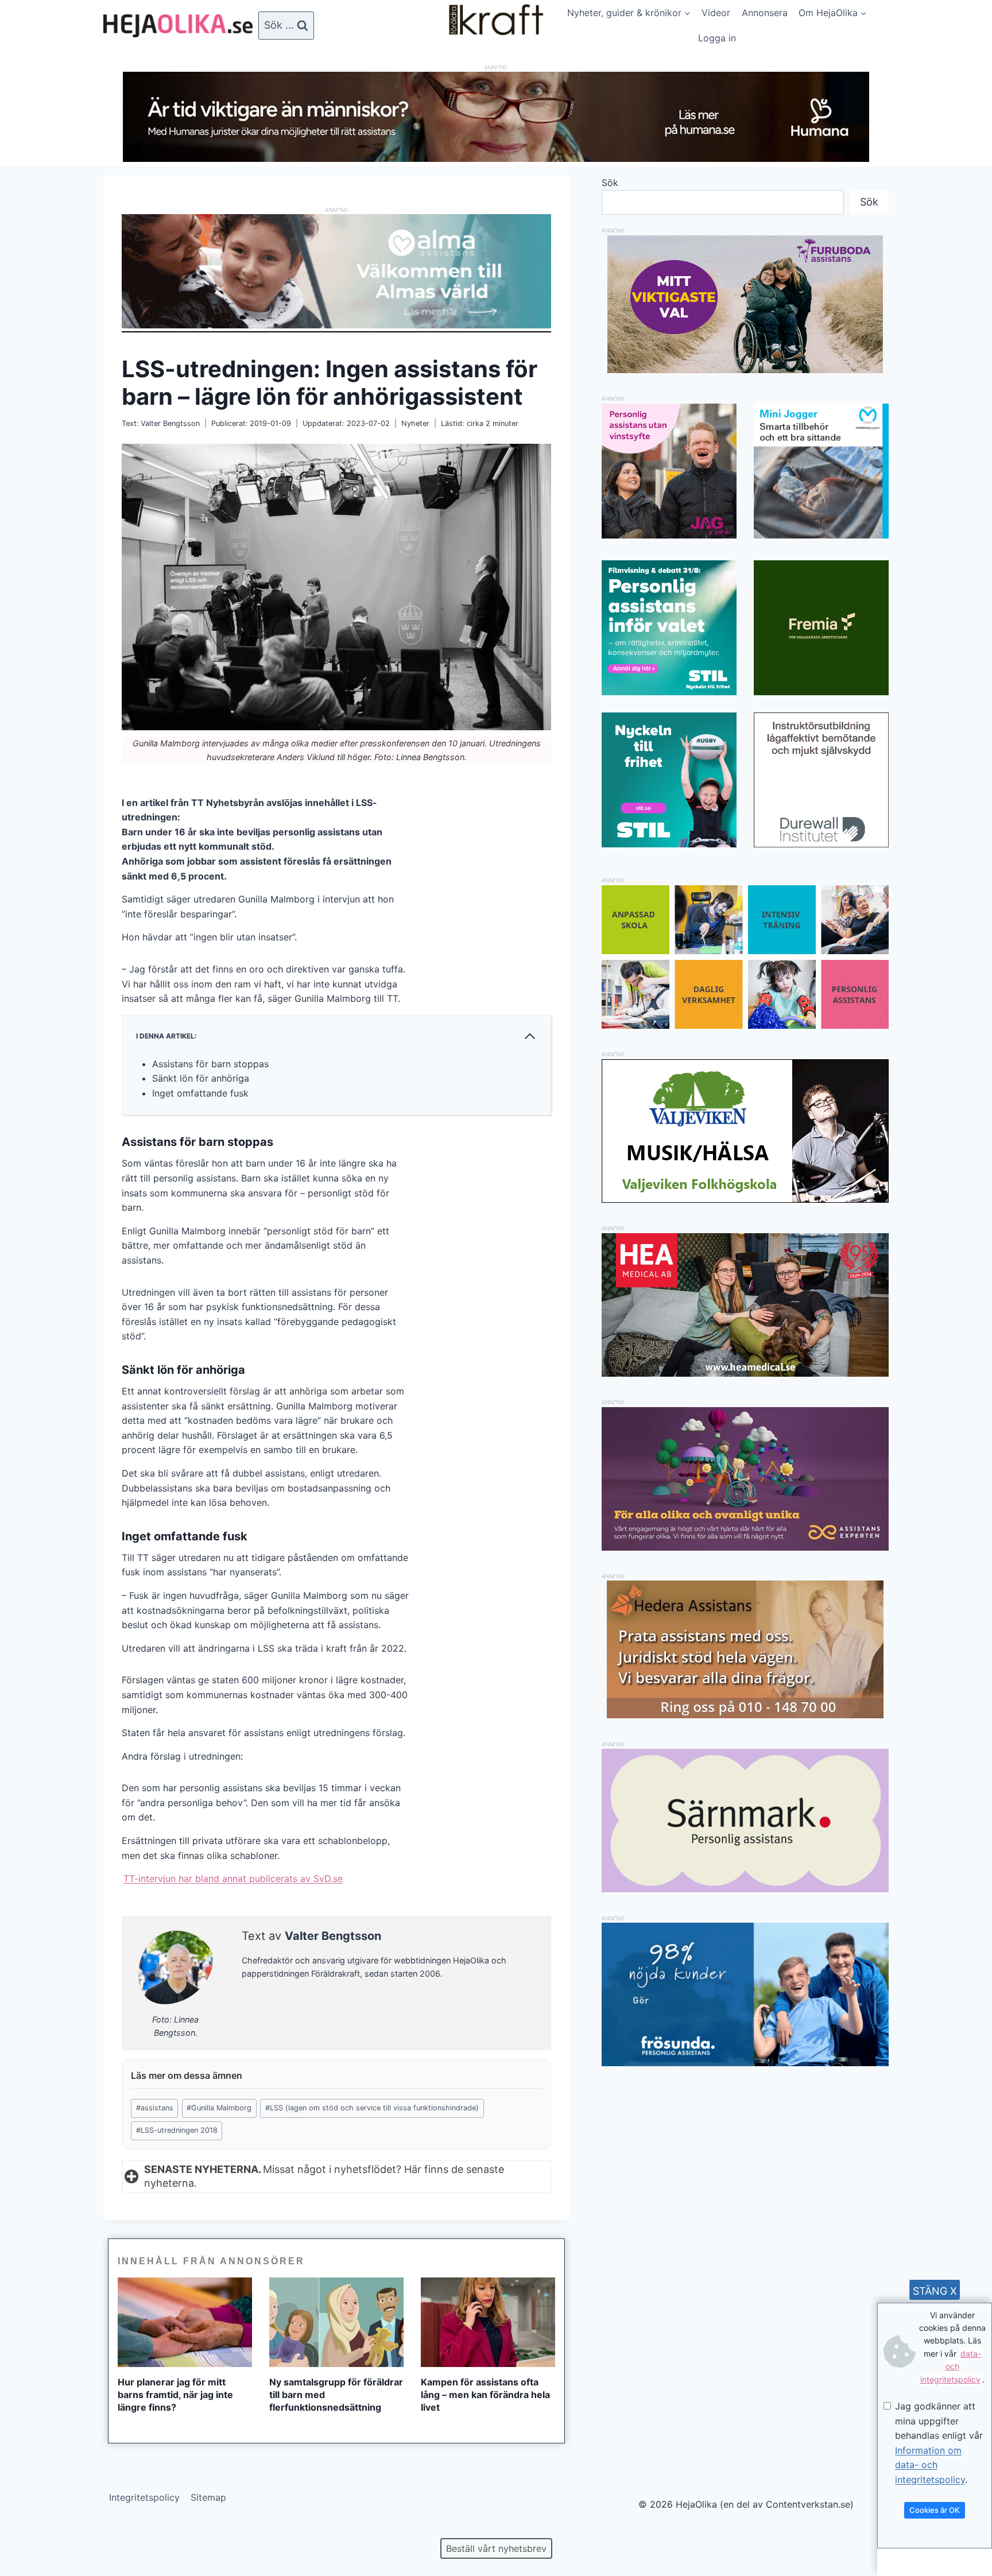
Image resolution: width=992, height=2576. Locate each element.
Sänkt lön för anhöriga (201, 1078)
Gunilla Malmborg (219, 2108)
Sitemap (208, 2497)
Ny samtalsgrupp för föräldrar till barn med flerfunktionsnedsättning (336, 2395)
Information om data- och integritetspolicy (930, 2465)
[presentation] (185, 2322)
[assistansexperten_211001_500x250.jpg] (745, 1547)
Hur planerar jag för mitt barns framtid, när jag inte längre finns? (175, 2395)
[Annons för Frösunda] (745, 2063)
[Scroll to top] (28, 2530)
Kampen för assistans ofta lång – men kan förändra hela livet (485, 2395)
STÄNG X (935, 2291)
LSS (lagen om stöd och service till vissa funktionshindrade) (372, 2108)
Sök (610, 183)
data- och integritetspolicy (951, 2366)
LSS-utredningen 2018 (177, 2130)
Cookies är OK (935, 2510)
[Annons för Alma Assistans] (336, 271)
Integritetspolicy (144, 2497)
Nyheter (415, 423)
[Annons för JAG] (669, 535)
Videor (716, 13)
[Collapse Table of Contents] (530, 1036)
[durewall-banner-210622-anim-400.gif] (821, 780)
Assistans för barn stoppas (210, 1064)
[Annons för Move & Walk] (745, 1025)
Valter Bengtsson (170, 423)
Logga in (717, 38)
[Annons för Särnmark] (745, 1889)
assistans (155, 2108)
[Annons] (496, 158)
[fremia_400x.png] (821, 628)
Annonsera (765, 13)
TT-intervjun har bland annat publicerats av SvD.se (233, 1878)
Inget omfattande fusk (200, 1093)
